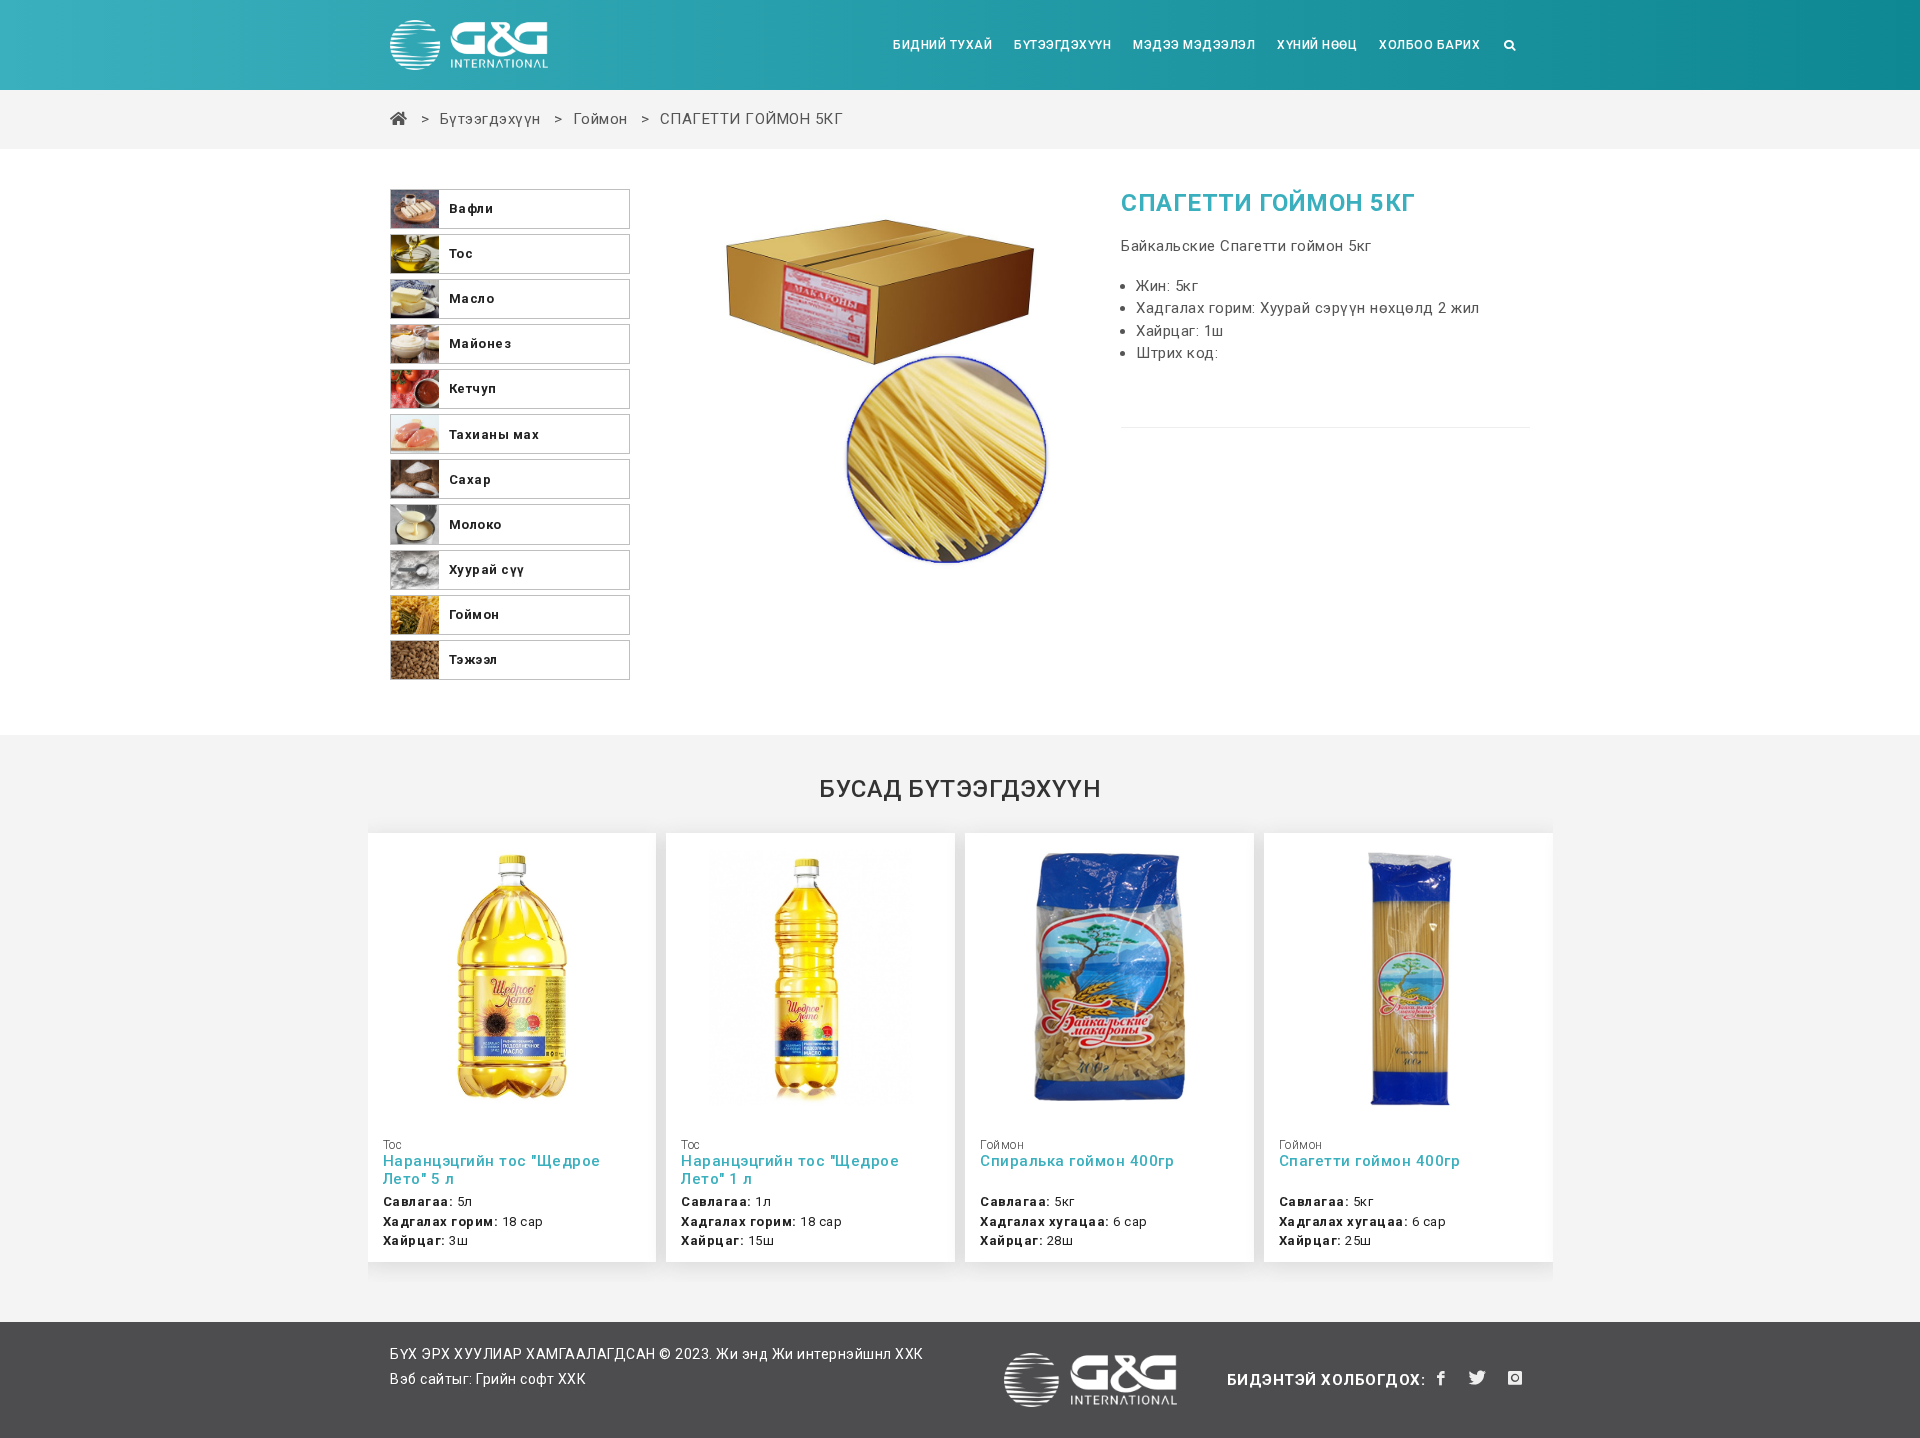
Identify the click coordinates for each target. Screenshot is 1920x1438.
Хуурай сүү (487, 569)
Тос (461, 253)
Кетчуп (473, 388)
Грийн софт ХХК (531, 1379)
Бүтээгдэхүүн (490, 119)
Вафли (471, 208)
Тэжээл (473, 659)
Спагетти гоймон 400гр (1370, 1161)
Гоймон (600, 119)
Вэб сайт (421, 1379)
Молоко (475, 524)
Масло (472, 298)
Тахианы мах (494, 434)
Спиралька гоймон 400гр (1077, 1161)
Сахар (470, 479)
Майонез (480, 343)
